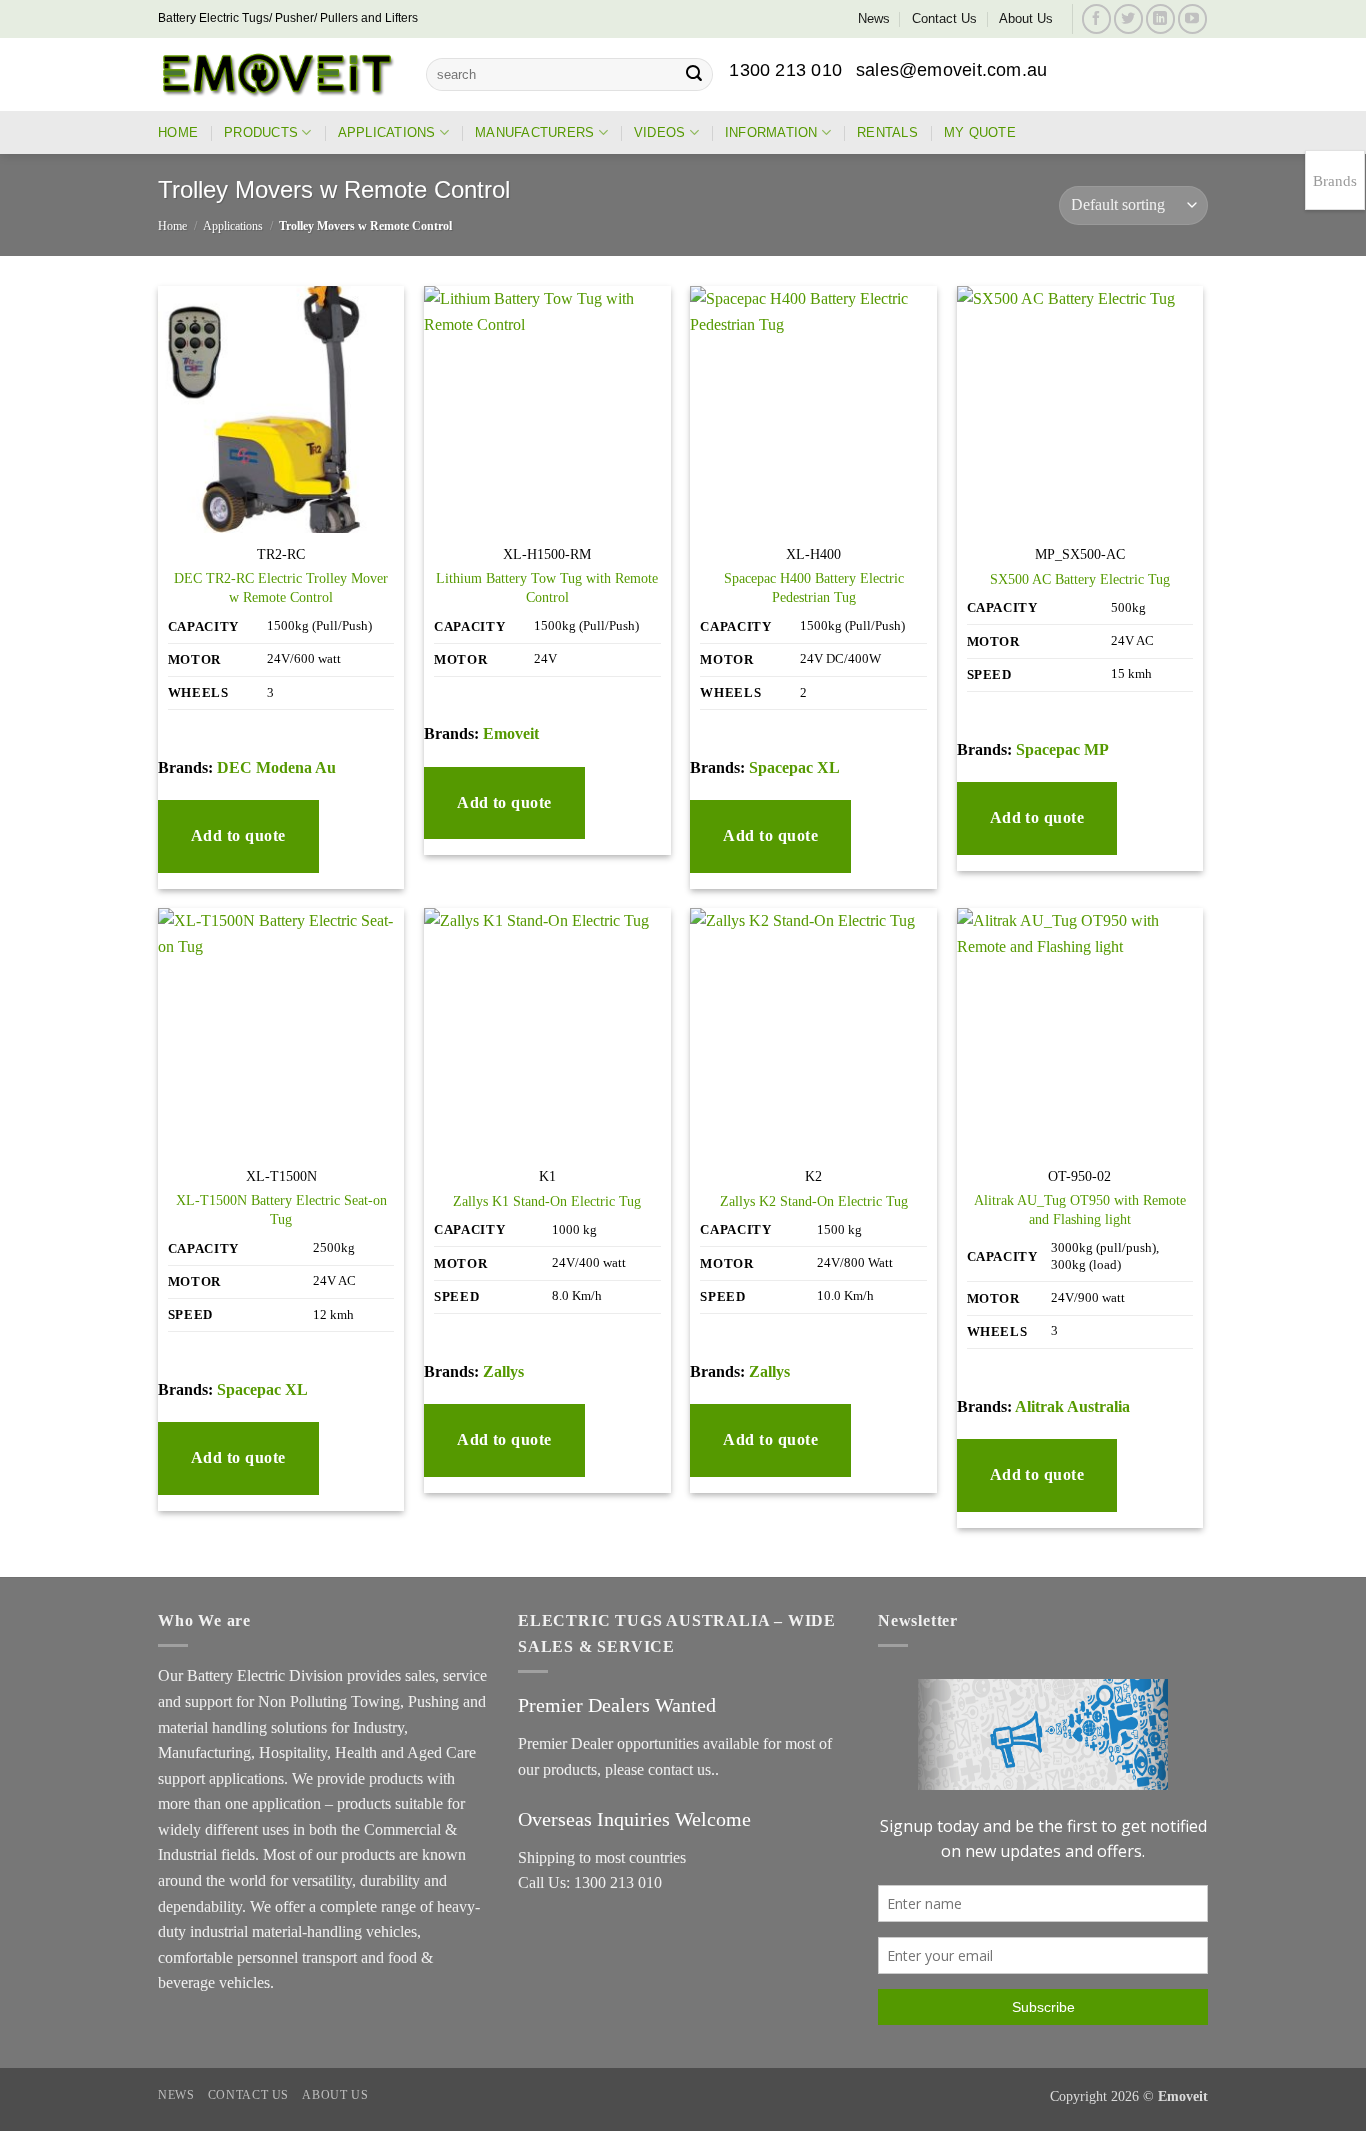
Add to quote (238, 835)
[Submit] (694, 75)
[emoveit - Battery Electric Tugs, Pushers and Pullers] (277, 74)
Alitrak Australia (1072, 1406)
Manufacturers (534, 132)
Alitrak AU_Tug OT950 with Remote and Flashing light (1080, 1209)
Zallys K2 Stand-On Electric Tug (814, 1201)
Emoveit (511, 733)
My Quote (980, 132)
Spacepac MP (1062, 749)
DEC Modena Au (276, 767)
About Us (1026, 18)
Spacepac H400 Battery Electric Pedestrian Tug (814, 587)
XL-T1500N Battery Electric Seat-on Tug (281, 1209)
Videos (660, 132)
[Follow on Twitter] (1128, 18)
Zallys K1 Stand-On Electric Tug (547, 1201)
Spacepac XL (794, 767)
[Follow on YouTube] (1192, 18)
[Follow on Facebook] (1096, 18)
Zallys (503, 1371)
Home (178, 132)
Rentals (887, 132)
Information (771, 132)
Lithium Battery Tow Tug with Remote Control (547, 587)
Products (261, 132)
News (874, 18)
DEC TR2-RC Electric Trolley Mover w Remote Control (281, 587)
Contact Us (944, 18)
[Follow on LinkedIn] (1160, 18)
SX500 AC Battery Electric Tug (1080, 579)
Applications (387, 132)
